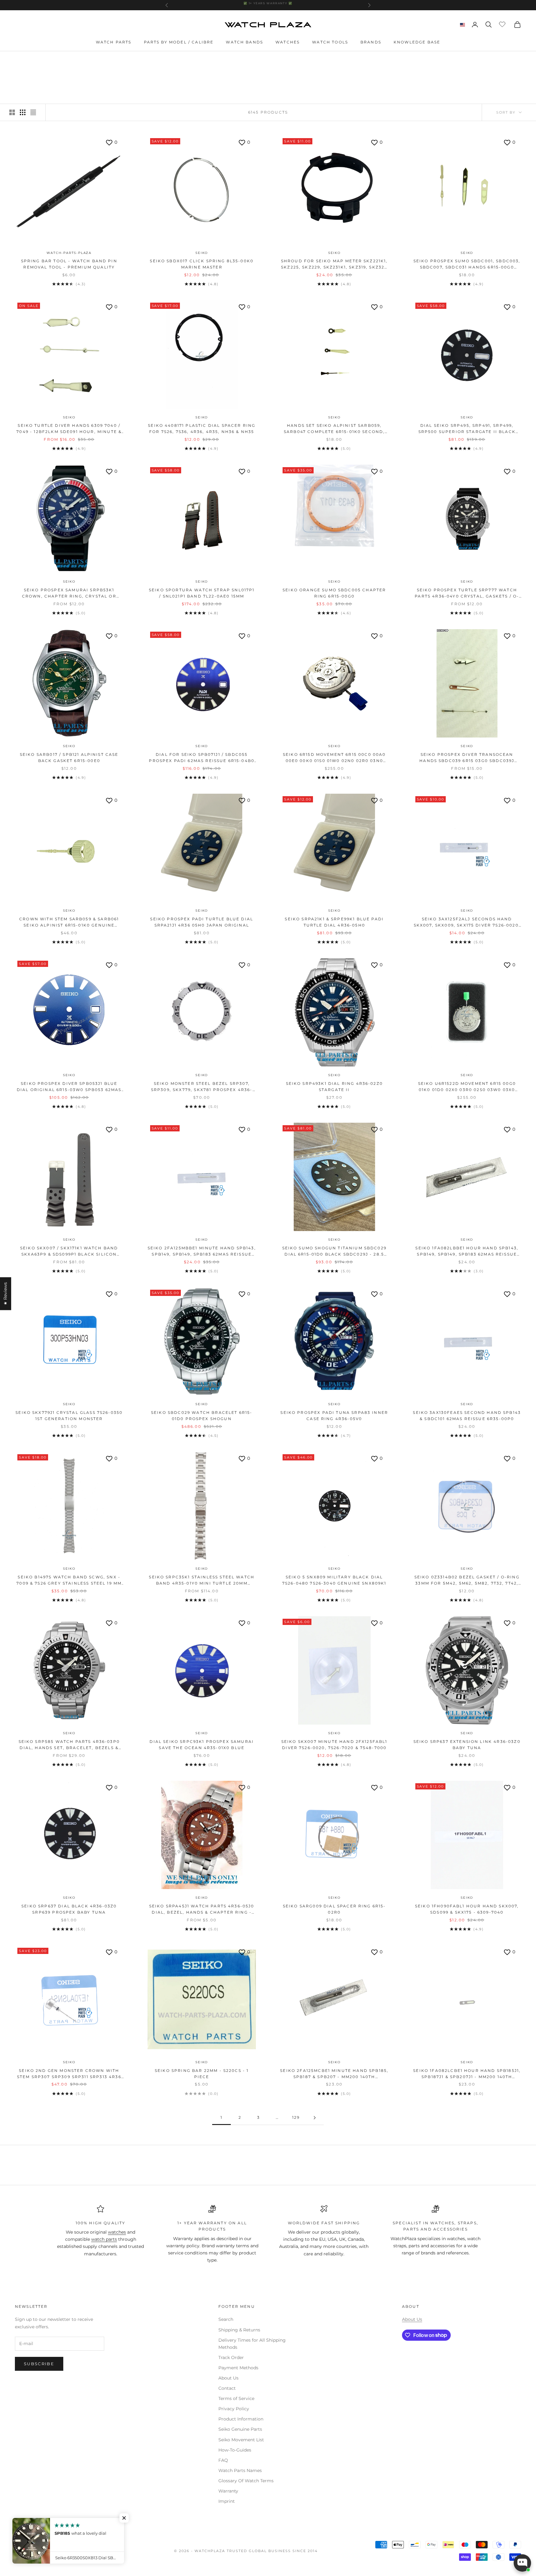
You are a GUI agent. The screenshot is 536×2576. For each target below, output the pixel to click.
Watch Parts (114, 42)
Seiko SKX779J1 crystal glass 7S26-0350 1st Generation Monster (69, 1416)
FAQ (223, 2460)
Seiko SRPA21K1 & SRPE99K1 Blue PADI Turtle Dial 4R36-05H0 (334, 922)
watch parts (104, 2239)
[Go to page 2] (315, 2118)
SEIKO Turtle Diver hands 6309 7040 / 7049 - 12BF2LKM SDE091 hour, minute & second (69, 429)
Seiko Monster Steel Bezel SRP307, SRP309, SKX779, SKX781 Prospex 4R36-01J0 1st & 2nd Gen (202, 1087)
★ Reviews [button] (5, 1293)
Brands (371, 42)
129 (296, 2117)
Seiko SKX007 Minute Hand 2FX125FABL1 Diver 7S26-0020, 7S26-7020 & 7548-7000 (334, 1745)
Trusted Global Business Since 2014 (272, 2551)
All (55, 60)
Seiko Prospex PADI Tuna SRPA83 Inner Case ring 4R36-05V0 (334, 1416)
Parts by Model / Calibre (179, 42)
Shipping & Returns (239, 2330)
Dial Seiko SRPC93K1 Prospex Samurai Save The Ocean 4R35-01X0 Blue (202, 1745)
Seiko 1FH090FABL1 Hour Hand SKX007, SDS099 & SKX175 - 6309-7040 (467, 1909)
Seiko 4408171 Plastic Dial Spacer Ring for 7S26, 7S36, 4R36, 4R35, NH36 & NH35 (202, 429)
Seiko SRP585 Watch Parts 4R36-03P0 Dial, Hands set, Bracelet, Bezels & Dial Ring (69, 1745)
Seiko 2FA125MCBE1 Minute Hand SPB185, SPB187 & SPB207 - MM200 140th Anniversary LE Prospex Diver (334, 2074)
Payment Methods (238, 2368)
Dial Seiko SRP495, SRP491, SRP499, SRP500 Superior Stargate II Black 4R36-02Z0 (467, 429)
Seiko (202, 253)
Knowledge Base (417, 42)
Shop (39, 60)
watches (117, 2232)
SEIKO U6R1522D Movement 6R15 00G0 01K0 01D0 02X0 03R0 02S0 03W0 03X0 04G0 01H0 (467, 1087)
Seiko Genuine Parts (240, 2429)
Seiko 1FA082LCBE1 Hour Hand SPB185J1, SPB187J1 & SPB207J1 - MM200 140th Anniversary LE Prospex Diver (467, 2074)
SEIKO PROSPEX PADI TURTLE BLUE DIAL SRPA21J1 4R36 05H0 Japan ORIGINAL (202, 922)
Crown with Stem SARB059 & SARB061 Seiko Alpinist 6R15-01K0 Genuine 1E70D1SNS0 (69, 923)
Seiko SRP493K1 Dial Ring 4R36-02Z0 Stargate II (334, 1087)
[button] (124, 2518)
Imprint (227, 2501)
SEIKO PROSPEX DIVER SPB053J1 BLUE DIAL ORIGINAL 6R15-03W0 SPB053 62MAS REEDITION (69, 1087)
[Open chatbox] (522, 2563)
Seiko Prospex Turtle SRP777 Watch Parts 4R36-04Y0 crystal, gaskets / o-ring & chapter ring (467, 594)
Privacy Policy (234, 2409)
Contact (227, 2388)
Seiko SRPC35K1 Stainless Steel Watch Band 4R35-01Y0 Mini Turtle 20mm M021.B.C (202, 1581)
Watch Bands (244, 42)
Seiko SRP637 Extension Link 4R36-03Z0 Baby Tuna (467, 1745)
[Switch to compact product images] (33, 112)
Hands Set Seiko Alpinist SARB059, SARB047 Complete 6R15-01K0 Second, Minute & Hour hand (334, 429)
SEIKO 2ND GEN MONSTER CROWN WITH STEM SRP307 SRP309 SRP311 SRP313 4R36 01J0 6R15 (69, 2074)
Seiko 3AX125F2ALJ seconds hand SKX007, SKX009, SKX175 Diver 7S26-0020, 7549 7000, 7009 (467, 923)
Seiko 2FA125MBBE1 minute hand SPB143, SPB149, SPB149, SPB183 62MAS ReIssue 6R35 (202, 1252)
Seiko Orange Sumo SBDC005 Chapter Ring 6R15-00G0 (334, 593)
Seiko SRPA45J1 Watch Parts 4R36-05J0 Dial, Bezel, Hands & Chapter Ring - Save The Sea (202, 1910)
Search (226, 2319)
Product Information (241, 2419)
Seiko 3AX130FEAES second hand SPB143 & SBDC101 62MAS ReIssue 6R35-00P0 (467, 1416)
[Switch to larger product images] (12, 112)
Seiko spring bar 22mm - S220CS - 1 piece (202, 2074)
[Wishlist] (503, 24)
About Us (228, 2378)
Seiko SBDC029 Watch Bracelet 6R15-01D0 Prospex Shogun (202, 1416)
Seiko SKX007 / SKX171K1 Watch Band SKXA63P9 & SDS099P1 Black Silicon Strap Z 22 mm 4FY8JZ (69, 1252)
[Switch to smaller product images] (23, 112)
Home (21, 60)
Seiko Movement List (241, 2440)
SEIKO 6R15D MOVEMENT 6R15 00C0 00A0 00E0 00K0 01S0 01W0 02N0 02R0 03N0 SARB (334, 758)
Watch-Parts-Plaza (69, 253)
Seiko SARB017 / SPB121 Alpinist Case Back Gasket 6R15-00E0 (69, 758)
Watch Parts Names (240, 2470)
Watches (288, 42)
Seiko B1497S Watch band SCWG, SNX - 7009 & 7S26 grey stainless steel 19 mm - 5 (69, 1581)
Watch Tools (330, 42)
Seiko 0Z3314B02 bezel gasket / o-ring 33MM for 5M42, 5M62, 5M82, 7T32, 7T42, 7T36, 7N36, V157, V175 (467, 1581)
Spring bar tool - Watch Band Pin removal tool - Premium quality (69, 264)
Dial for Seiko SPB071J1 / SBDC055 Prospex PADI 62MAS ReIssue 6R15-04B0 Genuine (202, 758)
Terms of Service (236, 2398)
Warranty (228, 2491)
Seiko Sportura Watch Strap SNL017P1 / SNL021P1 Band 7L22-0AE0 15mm (202, 593)
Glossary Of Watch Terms (246, 2481)
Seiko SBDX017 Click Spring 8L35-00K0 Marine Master (202, 264)
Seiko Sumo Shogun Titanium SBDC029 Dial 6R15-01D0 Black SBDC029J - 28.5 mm (334, 1252)
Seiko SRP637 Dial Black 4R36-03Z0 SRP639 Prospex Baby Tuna (69, 1909)
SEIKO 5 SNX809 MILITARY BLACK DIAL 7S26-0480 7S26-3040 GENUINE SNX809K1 (334, 1580)
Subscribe (39, 2364)
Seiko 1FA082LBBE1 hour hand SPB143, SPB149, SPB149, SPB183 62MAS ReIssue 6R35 (467, 1252)
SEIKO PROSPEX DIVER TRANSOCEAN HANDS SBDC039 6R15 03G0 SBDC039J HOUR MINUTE (467, 758)
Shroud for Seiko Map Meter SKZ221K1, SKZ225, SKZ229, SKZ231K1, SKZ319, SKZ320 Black (334, 265)
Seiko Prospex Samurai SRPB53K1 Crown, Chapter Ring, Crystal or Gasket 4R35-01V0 (69, 594)
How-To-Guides (235, 2450)
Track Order (231, 2357)
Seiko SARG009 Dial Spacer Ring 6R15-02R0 (334, 1909)
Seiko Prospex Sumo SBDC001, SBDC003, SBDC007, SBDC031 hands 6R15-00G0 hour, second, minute (467, 265)
